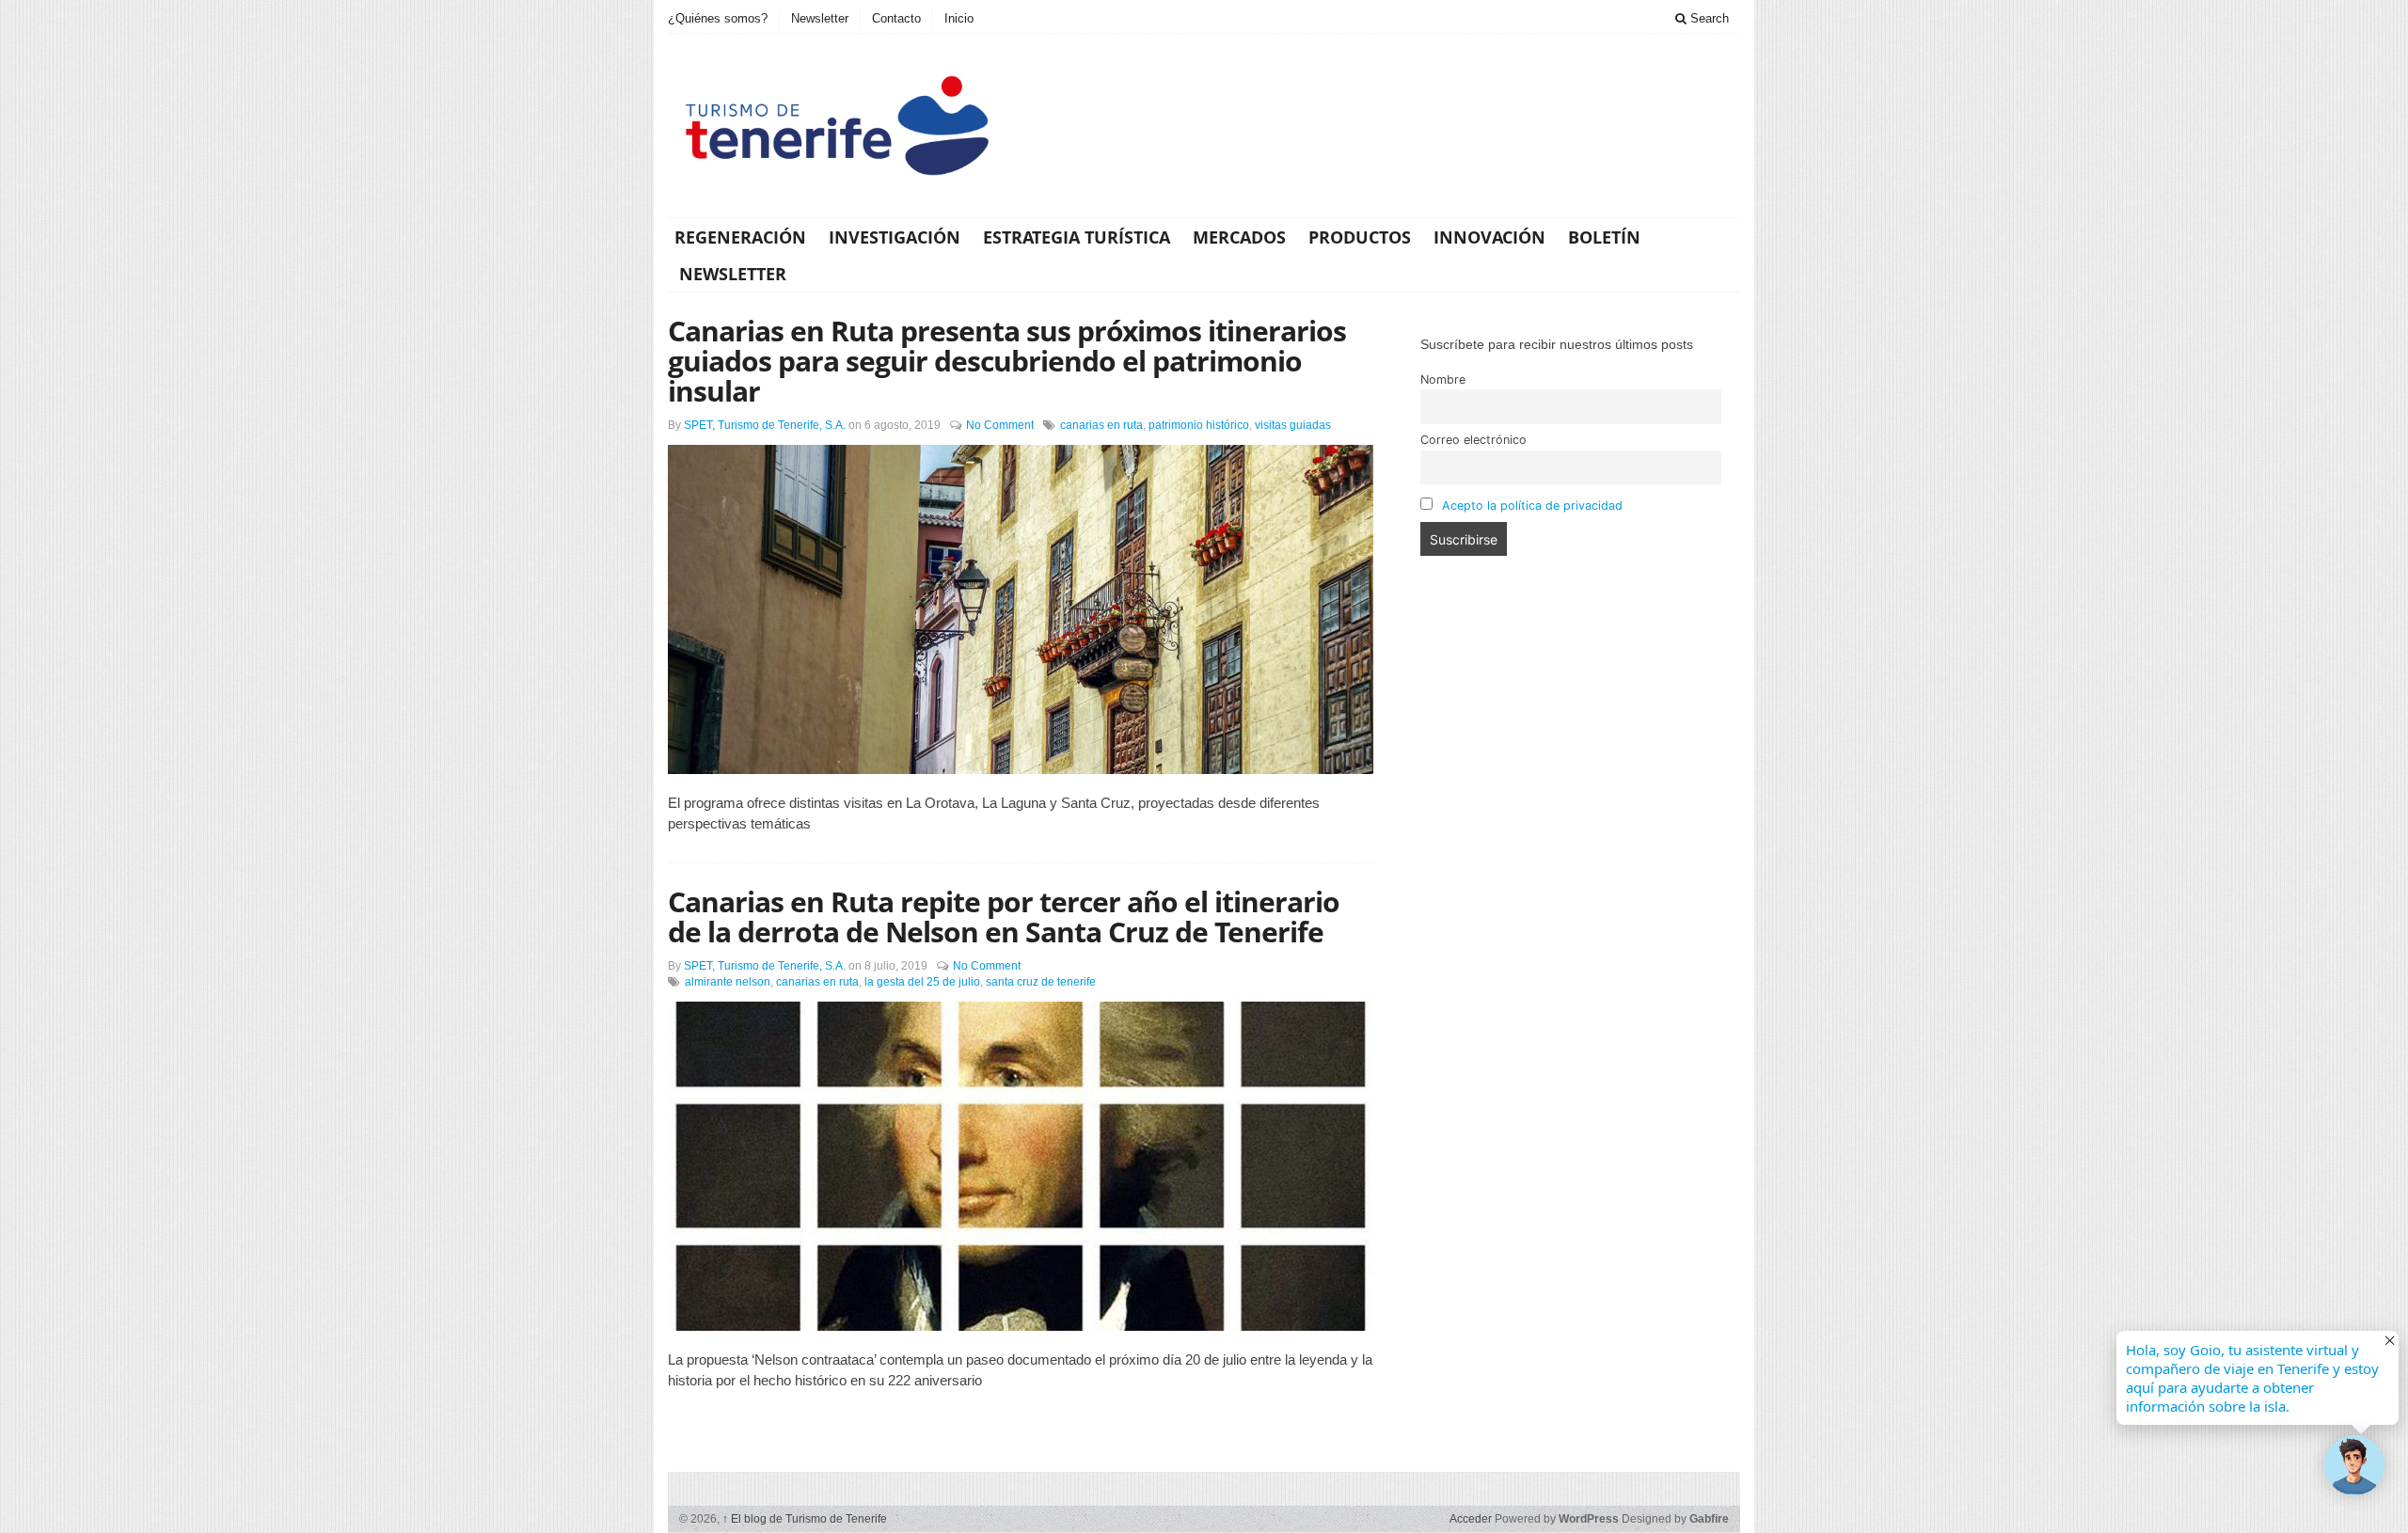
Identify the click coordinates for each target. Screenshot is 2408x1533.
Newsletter (820, 18)
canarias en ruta (1101, 425)
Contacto (896, 18)
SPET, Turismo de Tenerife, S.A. (765, 425)
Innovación (1489, 237)
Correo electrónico (1473, 440)
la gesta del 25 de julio (922, 982)
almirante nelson (728, 982)
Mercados (1239, 237)
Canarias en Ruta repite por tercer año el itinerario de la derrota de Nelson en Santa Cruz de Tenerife (1004, 917)
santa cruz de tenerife (1041, 982)
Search (1708, 18)
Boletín (1604, 237)
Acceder (1471, 1519)
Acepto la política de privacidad (1532, 506)
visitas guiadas (1293, 425)
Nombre (1443, 379)
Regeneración (740, 237)
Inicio (959, 18)
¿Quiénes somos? (718, 18)
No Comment (1000, 425)
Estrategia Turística (1077, 237)
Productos (1360, 237)
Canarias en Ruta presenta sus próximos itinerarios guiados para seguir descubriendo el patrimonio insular (1007, 361)
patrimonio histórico (1199, 425)
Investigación (895, 237)
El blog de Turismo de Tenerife (805, 1519)
